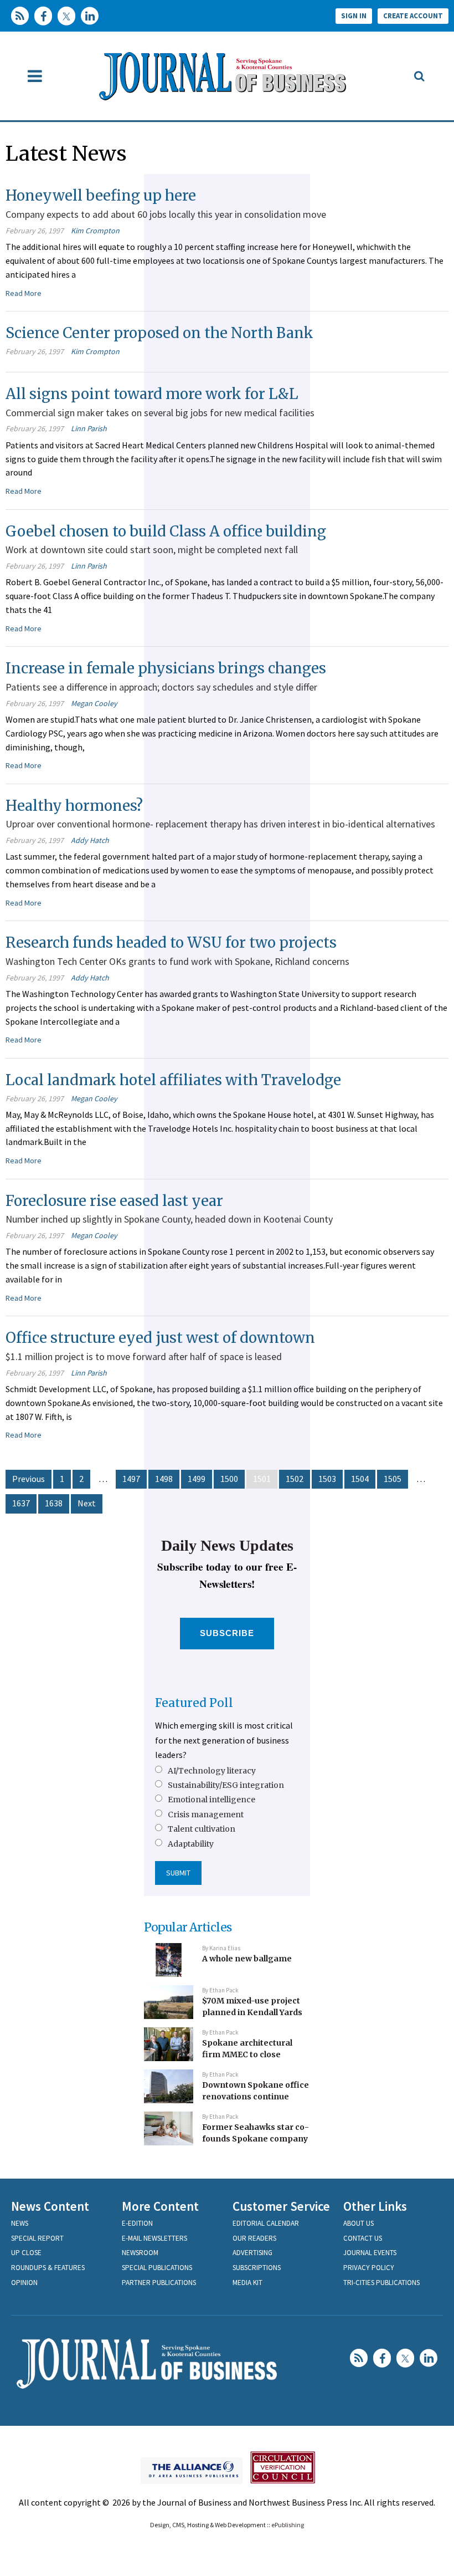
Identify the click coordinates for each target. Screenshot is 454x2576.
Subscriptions (257, 2268)
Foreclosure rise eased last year (114, 1201)
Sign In (354, 16)
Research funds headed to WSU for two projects (171, 942)
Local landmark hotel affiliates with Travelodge (173, 1080)
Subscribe (227, 1633)
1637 (21, 1503)
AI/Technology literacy (212, 1771)
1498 (164, 1479)
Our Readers (254, 2238)
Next (87, 1503)
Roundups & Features (48, 2268)
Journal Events (370, 2253)
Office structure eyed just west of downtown (160, 1338)
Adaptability (191, 1844)
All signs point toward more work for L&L (152, 394)
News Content (50, 2206)
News (20, 2223)
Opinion (24, 2283)
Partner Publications (159, 2283)
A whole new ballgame (247, 1959)
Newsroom (140, 2253)
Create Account (413, 16)
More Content (160, 2206)
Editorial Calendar (266, 2223)
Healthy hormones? (74, 806)
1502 (295, 1479)
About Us (358, 2223)
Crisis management (206, 1815)
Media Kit (247, 2283)
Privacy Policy (369, 2268)
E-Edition (137, 2223)
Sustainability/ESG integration (226, 1785)
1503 (327, 1479)
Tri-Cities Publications (381, 2283)
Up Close (26, 2253)
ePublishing (288, 2525)
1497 (131, 1479)
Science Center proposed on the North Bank (159, 333)
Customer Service (281, 2206)
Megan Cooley (94, 703)
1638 (54, 1503)
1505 (393, 1479)
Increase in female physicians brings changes (166, 668)
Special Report (37, 2238)
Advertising (252, 2253)
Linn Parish (89, 428)
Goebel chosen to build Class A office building (166, 531)
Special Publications (157, 2268)
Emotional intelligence (211, 1800)
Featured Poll (194, 1703)
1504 (360, 1479)
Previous (29, 1479)
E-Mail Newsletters (154, 2238)
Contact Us (363, 2238)
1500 (229, 1479)
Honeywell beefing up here (101, 195)
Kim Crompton (95, 231)
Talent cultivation (202, 1829)
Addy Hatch (90, 840)
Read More (24, 293)
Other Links (375, 2206)
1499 (197, 1479)
